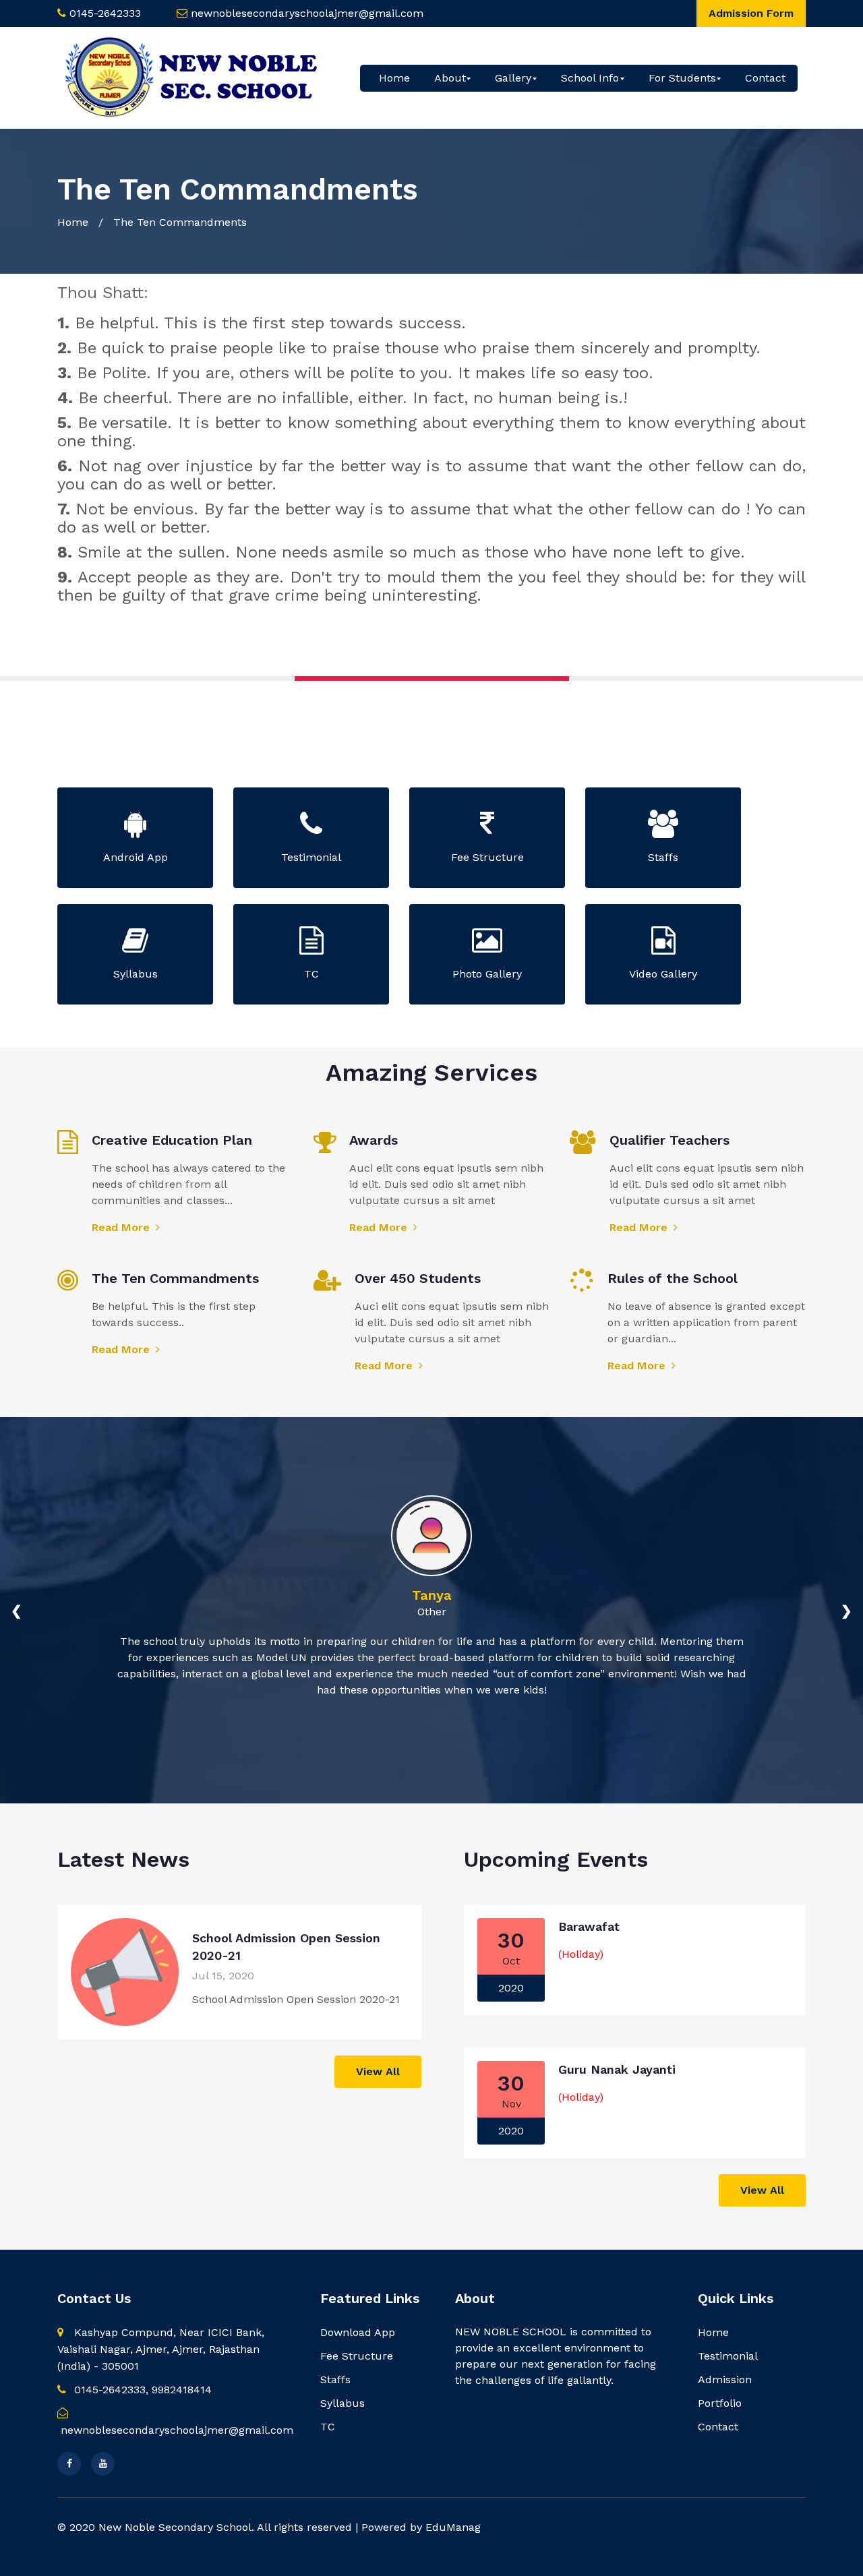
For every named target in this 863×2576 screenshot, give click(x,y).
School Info (590, 78)
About (450, 78)
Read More (122, 1227)
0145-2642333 (105, 13)
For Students (682, 78)
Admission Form (751, 13)
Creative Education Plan (172, 1140)
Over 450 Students (418, 1278)
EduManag (453, 2527)
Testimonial (728, 2356)
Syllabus (343, 2403)
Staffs (335, 2379)
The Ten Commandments (175, 1278)
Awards (374, 1140)
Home (394, 78)
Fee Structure (357, 2356)
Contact (765, 78)
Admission (725, 2379)
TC (328, 2427)
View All (378, 2071)
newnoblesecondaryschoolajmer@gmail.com (307, 13)
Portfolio (720, 2403)
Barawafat (589, 1926)
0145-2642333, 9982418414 (141, 2390)
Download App (358, 2332)
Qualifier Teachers (669, 1140)
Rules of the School (673, 1278)
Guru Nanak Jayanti (617, 2069)
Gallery (513, 78)
